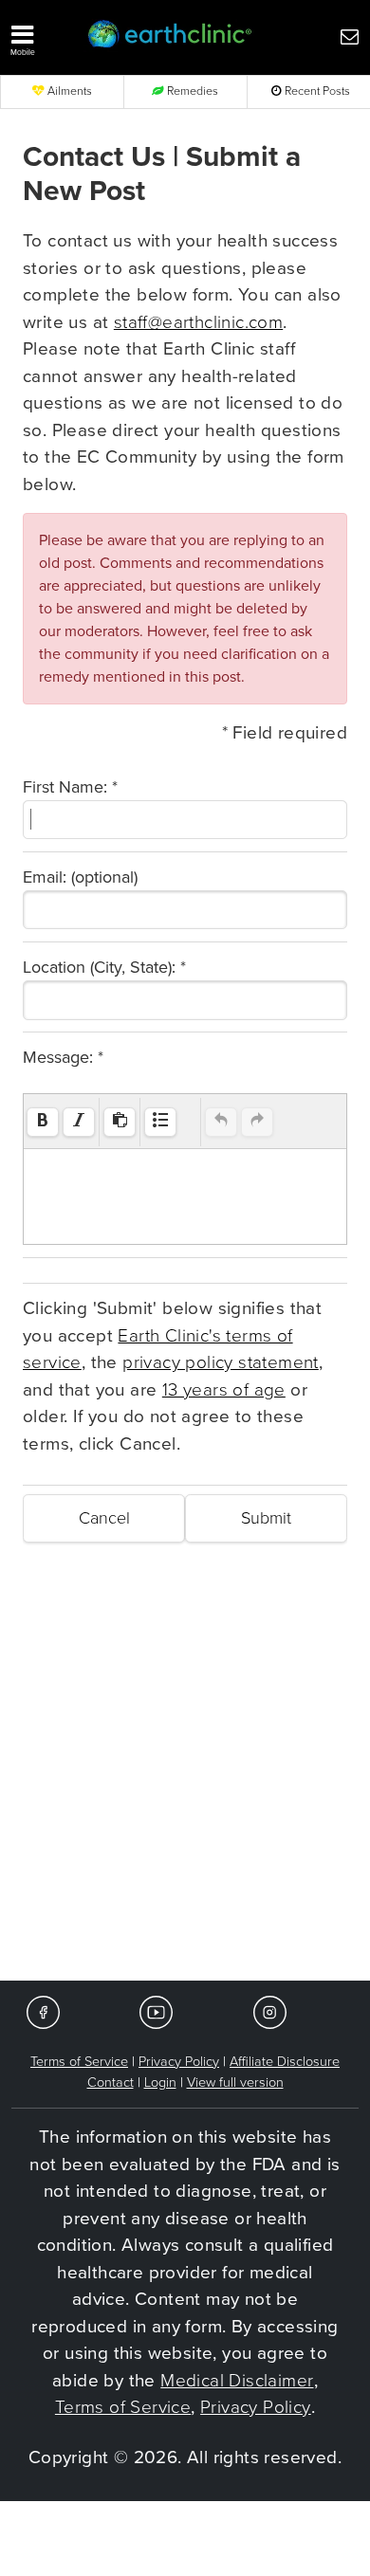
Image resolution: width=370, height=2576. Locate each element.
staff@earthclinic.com (198, 322)
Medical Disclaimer (237, 2381)
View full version (235, 2083)
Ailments (68, 91)
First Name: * (70, 787)
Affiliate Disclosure (285, 2062)
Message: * (63, 1057)
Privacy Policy (179, 2062)
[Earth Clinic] (170, 36)
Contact (111, 2083)
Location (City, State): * (104, 967)
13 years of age (224, 1390)
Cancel (104, 1518)
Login (160, 2083)
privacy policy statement (221, 1362)
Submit (266, 1518)
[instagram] (270, 2011)
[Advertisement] (185, 1786)
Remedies (191, 91)
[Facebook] (43, 2011)
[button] (40, 36)
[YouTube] (156, 2011)
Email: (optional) (80, 877)
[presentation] (43, 1122)
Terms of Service (79, 2062)
